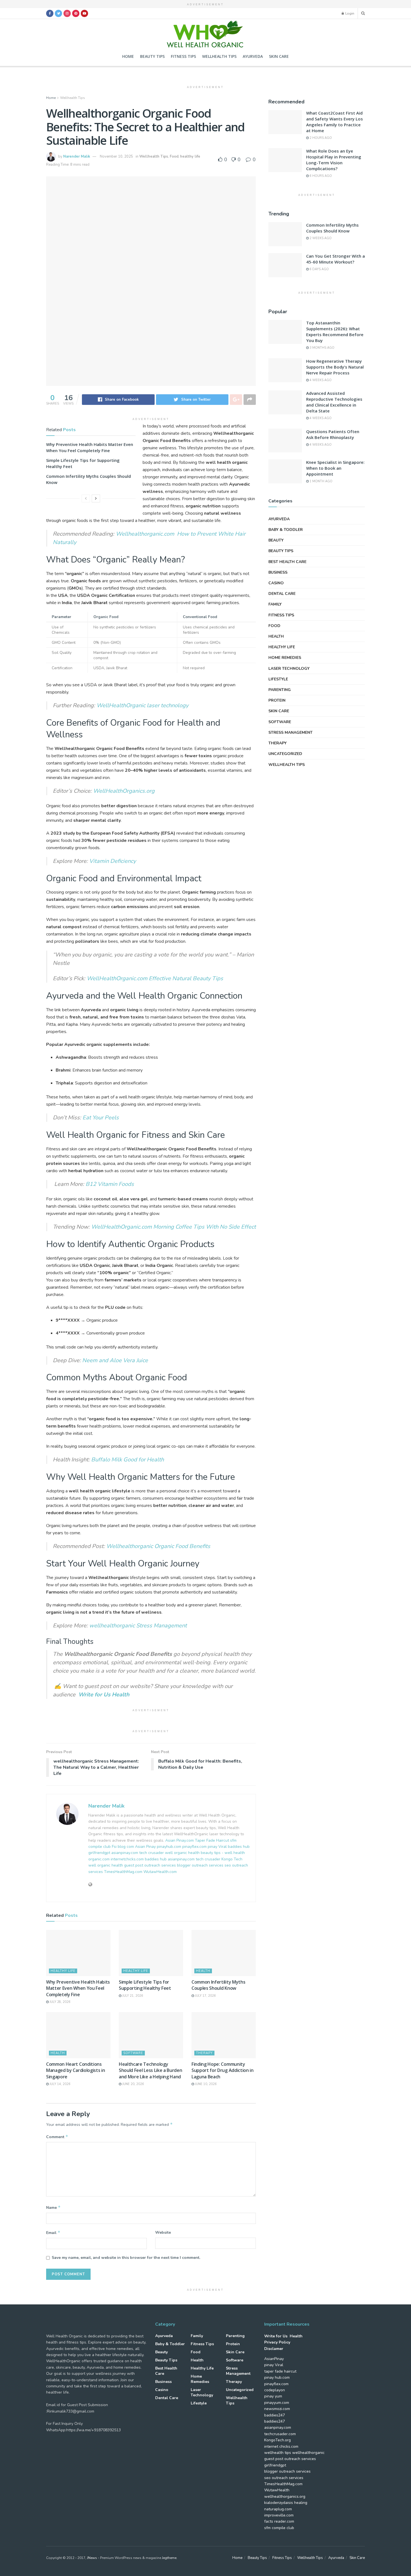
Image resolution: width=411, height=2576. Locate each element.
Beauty (276, 540)
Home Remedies (285, 658)
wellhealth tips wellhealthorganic (294, 2453)
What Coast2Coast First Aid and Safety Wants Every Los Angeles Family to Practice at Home (335, 122)
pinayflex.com (194, 1847)
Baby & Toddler (286, 530)
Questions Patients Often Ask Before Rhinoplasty (333, 434)
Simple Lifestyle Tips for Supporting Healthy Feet (145, 1985)
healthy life (190, 156)
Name (53, 2207)
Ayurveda (253, 56)
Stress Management (290, 733)
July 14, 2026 (60, 2084)
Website (163, 2232)
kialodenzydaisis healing (286, 2503)
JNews (92, 2558)
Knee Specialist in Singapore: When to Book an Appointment (335, 468)
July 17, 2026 (205, 1996)
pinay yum (273, 2396)
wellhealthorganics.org (285, 2497)
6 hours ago (320, 176)
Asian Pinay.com (179, 1840)
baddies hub (239, 1847)
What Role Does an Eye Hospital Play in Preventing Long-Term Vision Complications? (334, 160)
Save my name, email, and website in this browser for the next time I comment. (126, 2258)
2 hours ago (320, 138)
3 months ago (322, 348)
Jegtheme (169, 2558)
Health (203, 1971)
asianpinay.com (125, 1853)
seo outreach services (284, 2478)
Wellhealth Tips (219, 56)
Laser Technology (289, 669)
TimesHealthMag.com (123, 1872)
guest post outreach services (151, 1865)
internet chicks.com (281, 2446)
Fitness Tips (183, 56)
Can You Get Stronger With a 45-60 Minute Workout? (336, 259)
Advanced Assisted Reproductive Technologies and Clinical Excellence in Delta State (334, 402)
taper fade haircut (280, 2371)
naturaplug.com (278, 2509)
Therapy (204, 2053)
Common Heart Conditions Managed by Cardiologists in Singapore (75, 2070)
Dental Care (282, 594)
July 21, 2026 (132, 1996)
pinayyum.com (277, 2403)
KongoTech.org (277, 2440)
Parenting (280, 690)
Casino (276, 583)
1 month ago (321, 481)
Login (349, 13)
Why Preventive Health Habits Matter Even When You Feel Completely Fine (78, 1988)
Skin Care (279, 56)
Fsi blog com (123, 1847)
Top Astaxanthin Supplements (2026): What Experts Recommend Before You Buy (335, 332)
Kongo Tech (232, 1859)
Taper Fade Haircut (212, 1840)
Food (174, 156)
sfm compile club (279, 2528)
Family (275, 604)
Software (133, 2053)
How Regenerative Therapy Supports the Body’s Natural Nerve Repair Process (335, 367)
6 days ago (319, 269)
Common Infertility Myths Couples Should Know (218, 1985)
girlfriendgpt (99, 1853)
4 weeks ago (320, 380)
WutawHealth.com (160, 1872)
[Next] (96, 498)
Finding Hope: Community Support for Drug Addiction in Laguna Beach (223, 2070)
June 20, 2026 (133, 2084)
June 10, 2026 (205, 2084)
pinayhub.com (169, 1847)
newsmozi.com (277, 2409)
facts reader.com (279, 2521)
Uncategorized (285, 754)
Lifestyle (278, 679)
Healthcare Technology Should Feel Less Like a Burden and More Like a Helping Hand (150, 2070)
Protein (277, 700)
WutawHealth (277, 2490)
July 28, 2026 (60, 2002)
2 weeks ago (320, 238)
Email (53, 2233)
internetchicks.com (127, 1859)
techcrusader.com (280, 2434)
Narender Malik (77, 156)
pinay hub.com (277, 2377)
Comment (57, 2137)
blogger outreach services (200, 1865)
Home (128, 56)
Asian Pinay (145, 1847)
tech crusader (152, 1853)
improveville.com (279, 2515)
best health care (287, 562)
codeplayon (275, 2390)
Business (278, 572)
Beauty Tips (152, 56)
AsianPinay (274, 2359)
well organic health (183, 1853)
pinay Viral (218, 1847)
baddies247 (275, 2415)
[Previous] (86, 498)
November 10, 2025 (116, 156)
